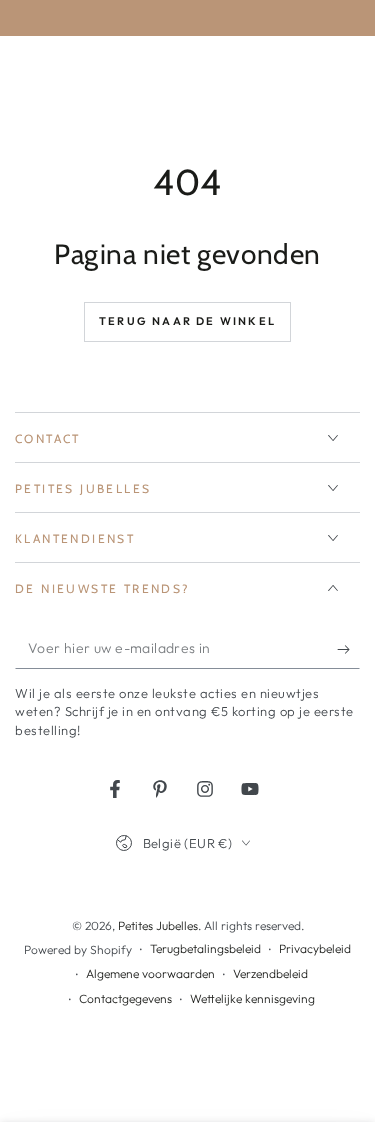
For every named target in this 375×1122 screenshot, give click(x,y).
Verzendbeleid (270, 973)
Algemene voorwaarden (150, 973)
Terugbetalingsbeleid (205, 948)
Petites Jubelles (158, 925)
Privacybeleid (315, 948)
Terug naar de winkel (187, 321)
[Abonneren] (348, 649)
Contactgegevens (125, 998)
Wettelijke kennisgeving (252, 998)
